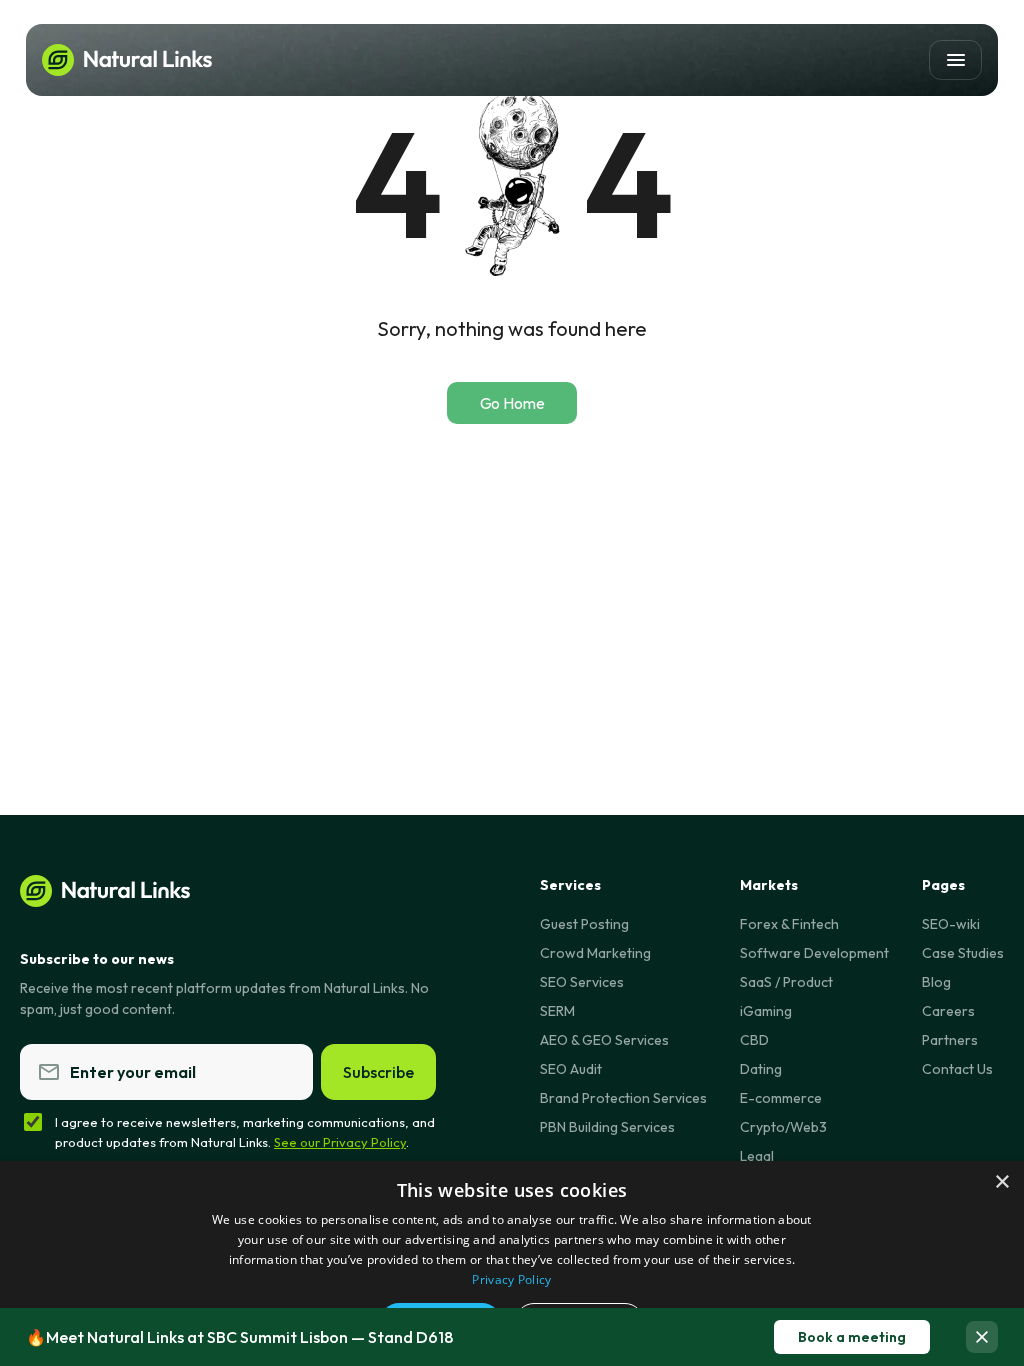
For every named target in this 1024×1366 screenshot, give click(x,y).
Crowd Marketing (595, 953)
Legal (757, 1156)
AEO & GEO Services (604, 1040)
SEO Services (582, 982)
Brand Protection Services (623, 1098)
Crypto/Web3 (783, 1127)
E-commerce (781, 1098)
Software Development (814, 953)
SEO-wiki (951, 924)
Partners (950, 1040)
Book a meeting (852, 1337)
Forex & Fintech (789, 924)
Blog (936, 982)
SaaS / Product (786, 982)
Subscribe (378, 1072)
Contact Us (957, 1069)
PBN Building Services (607, 1127)
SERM (557, 1011)
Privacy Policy (511, 1279)
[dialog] (512, 1263)
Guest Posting (584, 924)
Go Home (512, 403)
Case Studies (963, 953)
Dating (761, 1069)
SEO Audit (571, 1069)
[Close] (982, 1337)
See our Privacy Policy (340, 1142)
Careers (948, 1011)
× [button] (1001, 1182)
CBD (754, 1040)
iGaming (766, 1011)
